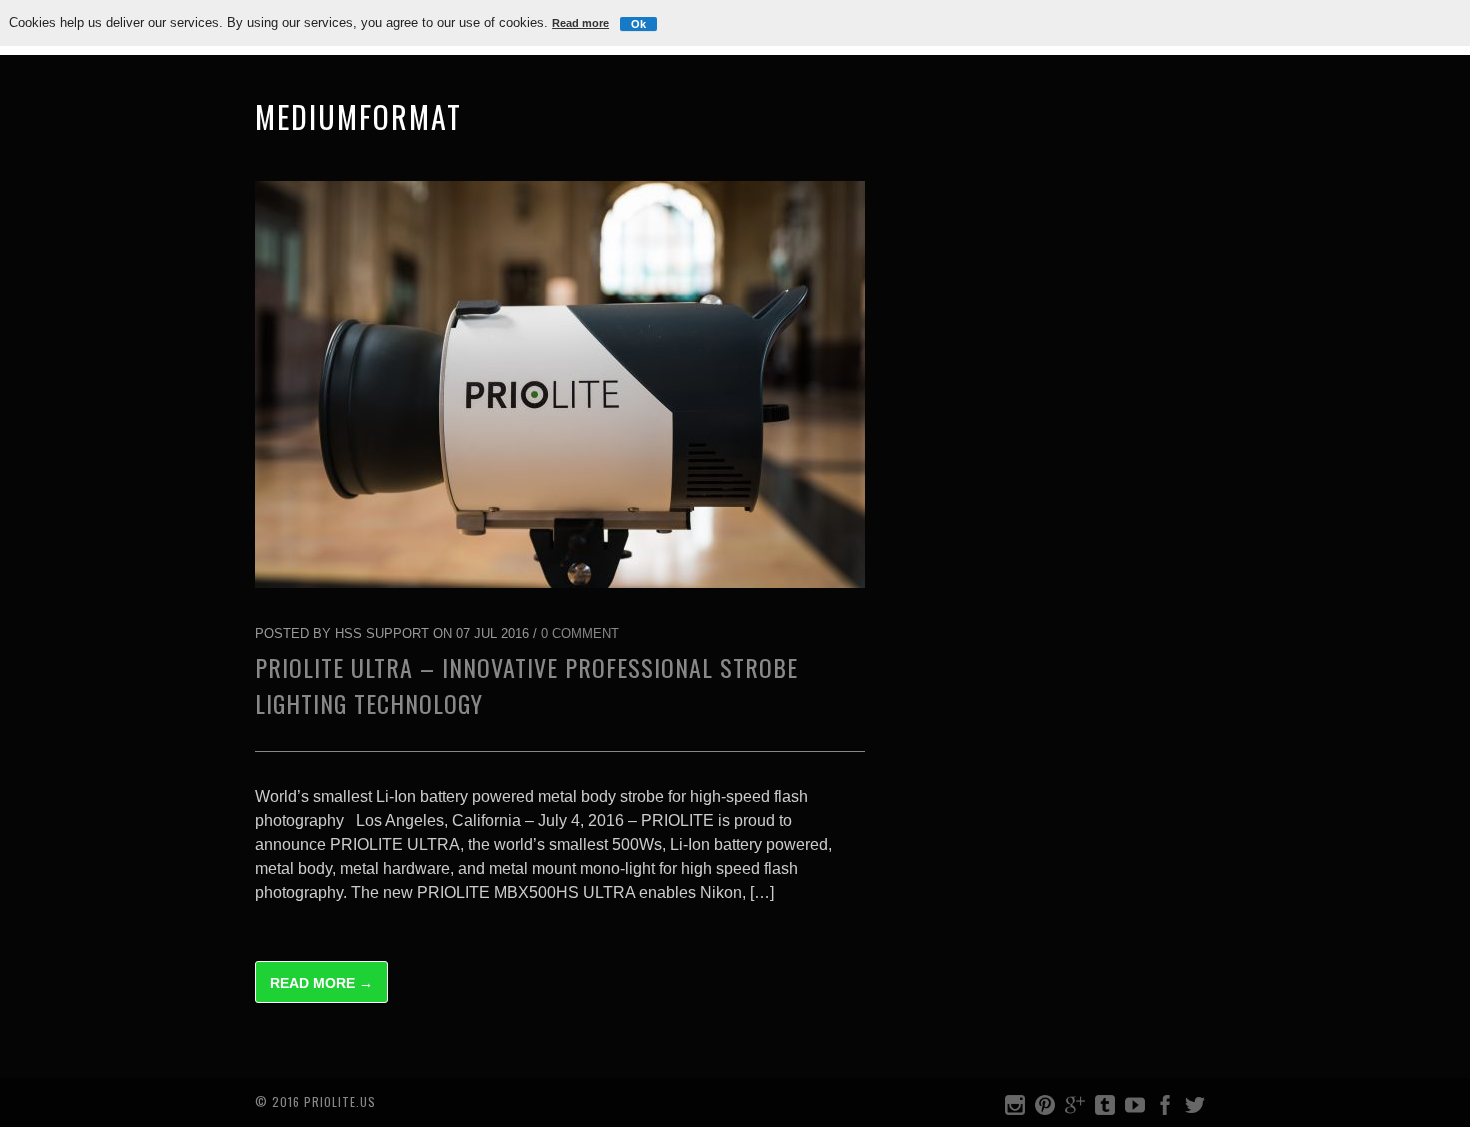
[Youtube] (1135, 1109)
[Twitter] (1195, 1109)
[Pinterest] (1045, 1109)
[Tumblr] (1105, 1109)
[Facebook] (1165, 1109)
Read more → (321, 983)
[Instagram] (1015, 1109)
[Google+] (1075, 1109)
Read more (580, 23)
